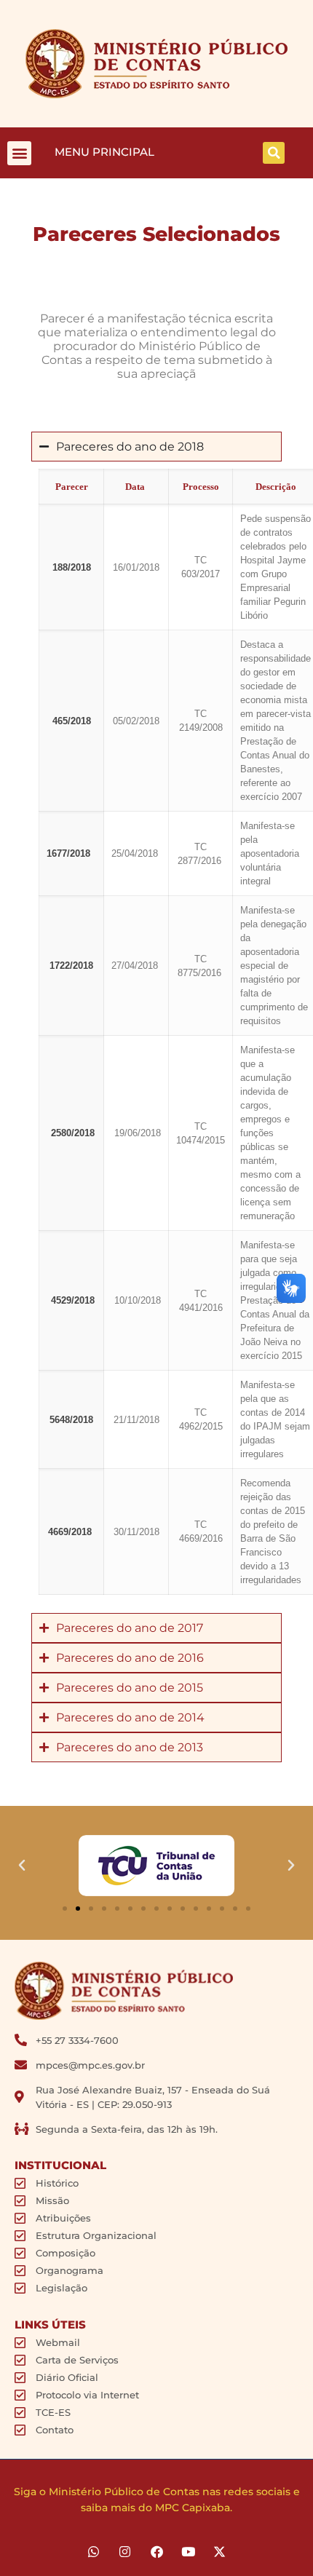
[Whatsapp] (94, 2552)
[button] (19, 153)
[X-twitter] (219, 2552)
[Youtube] (188, 2552)
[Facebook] (156, 2552)
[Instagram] (125, 2552)
